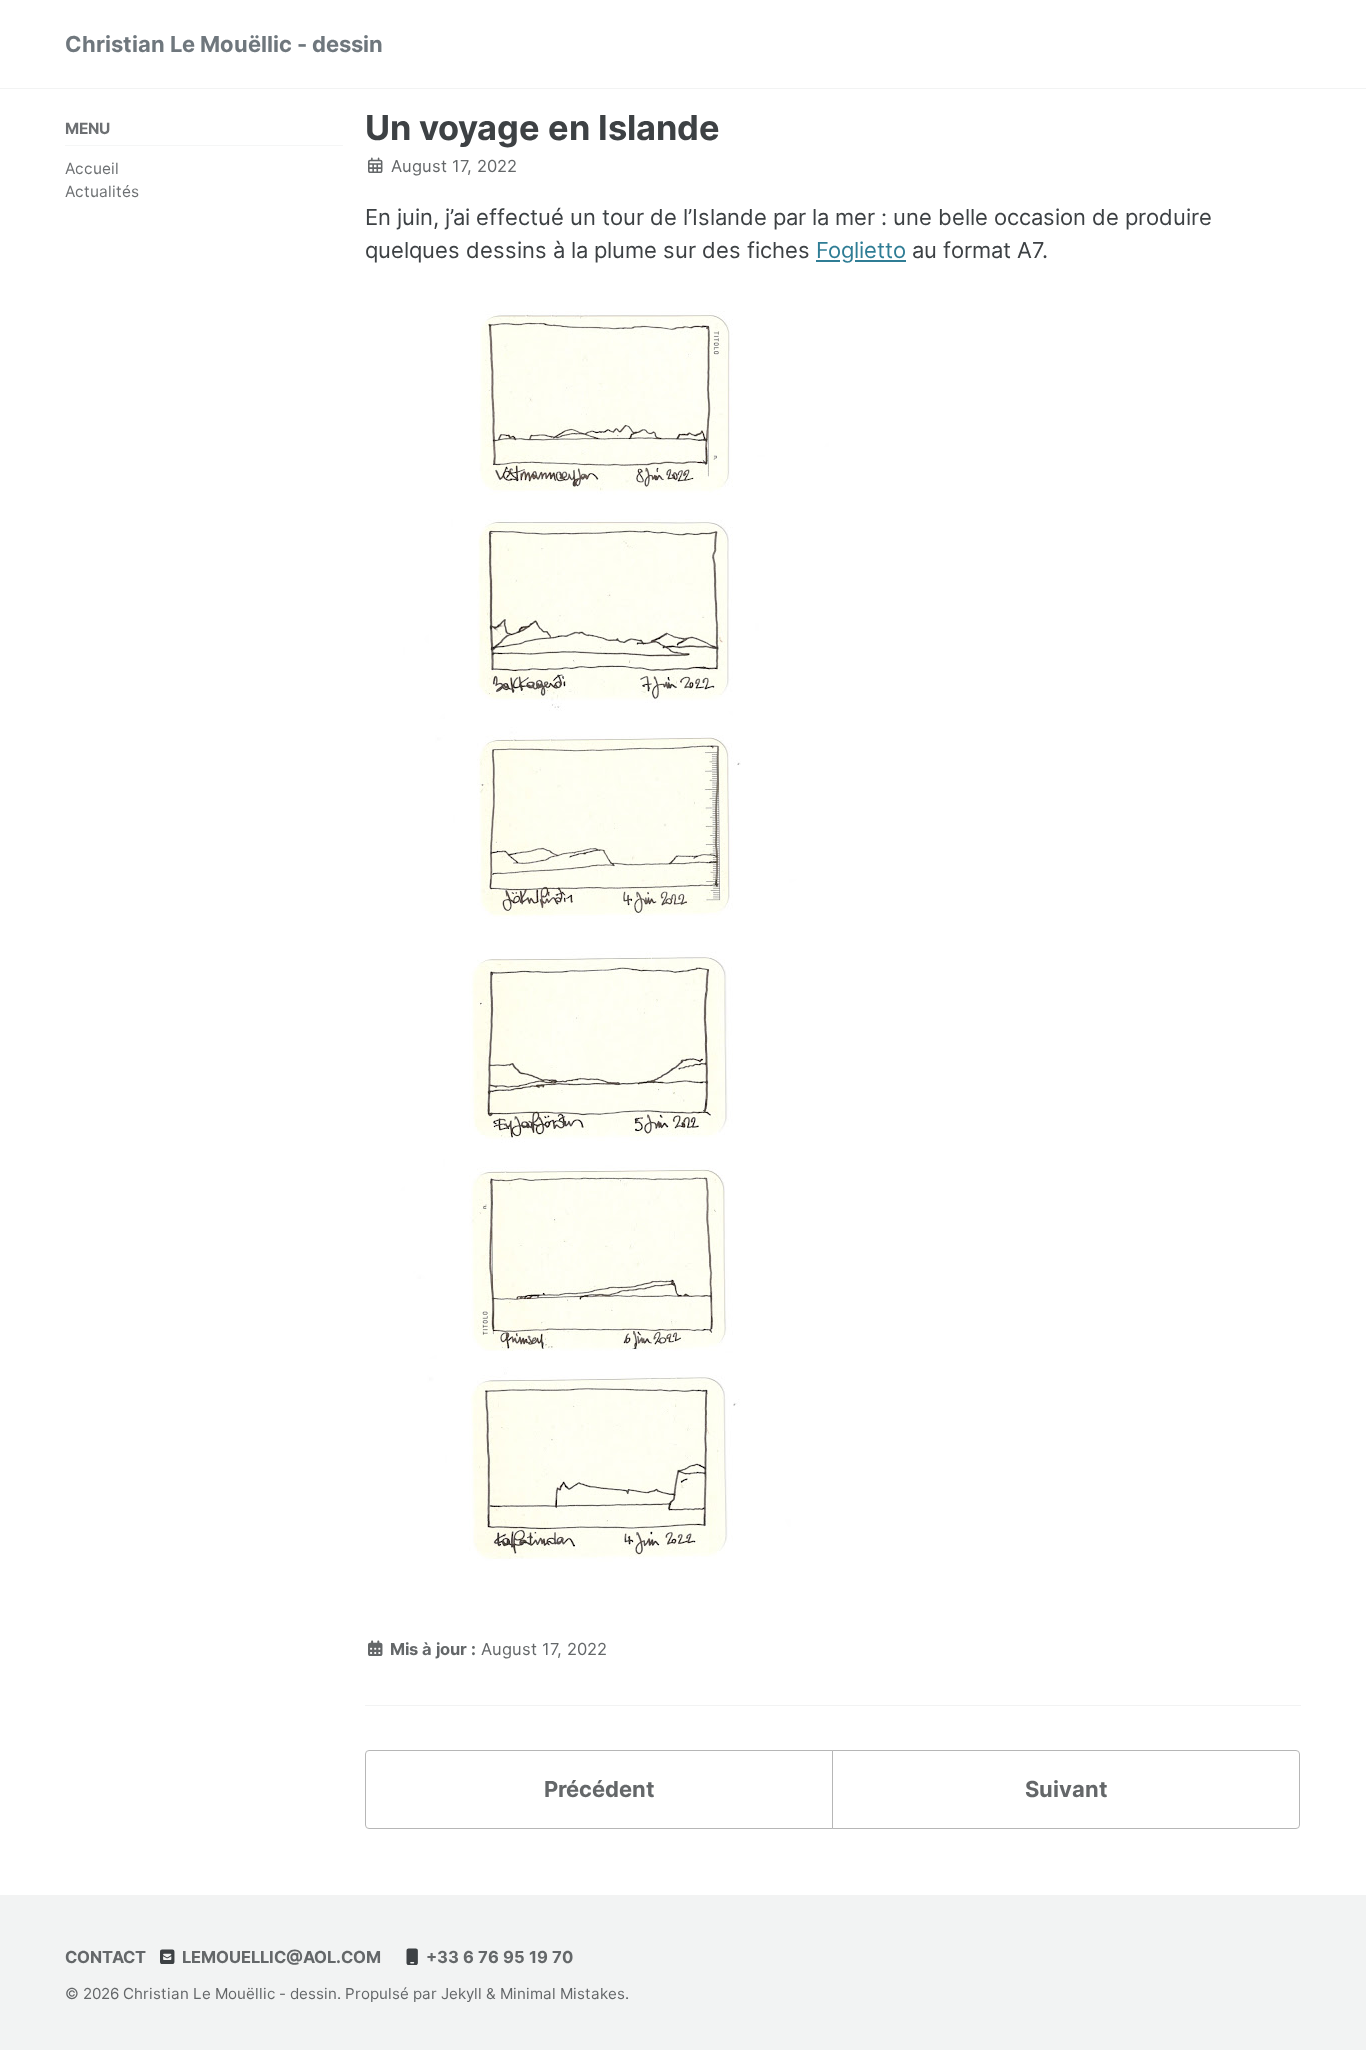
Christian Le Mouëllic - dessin (224, 44)
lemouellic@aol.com (279, 1957)
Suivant (1066, 1789)
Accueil (92, 168)
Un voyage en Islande (542, 127)
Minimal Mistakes (562, 1993)
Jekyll (461, 1993)
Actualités (102, 191)
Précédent (599, 1789)
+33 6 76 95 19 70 (497, 1957)
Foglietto (861, 250)
